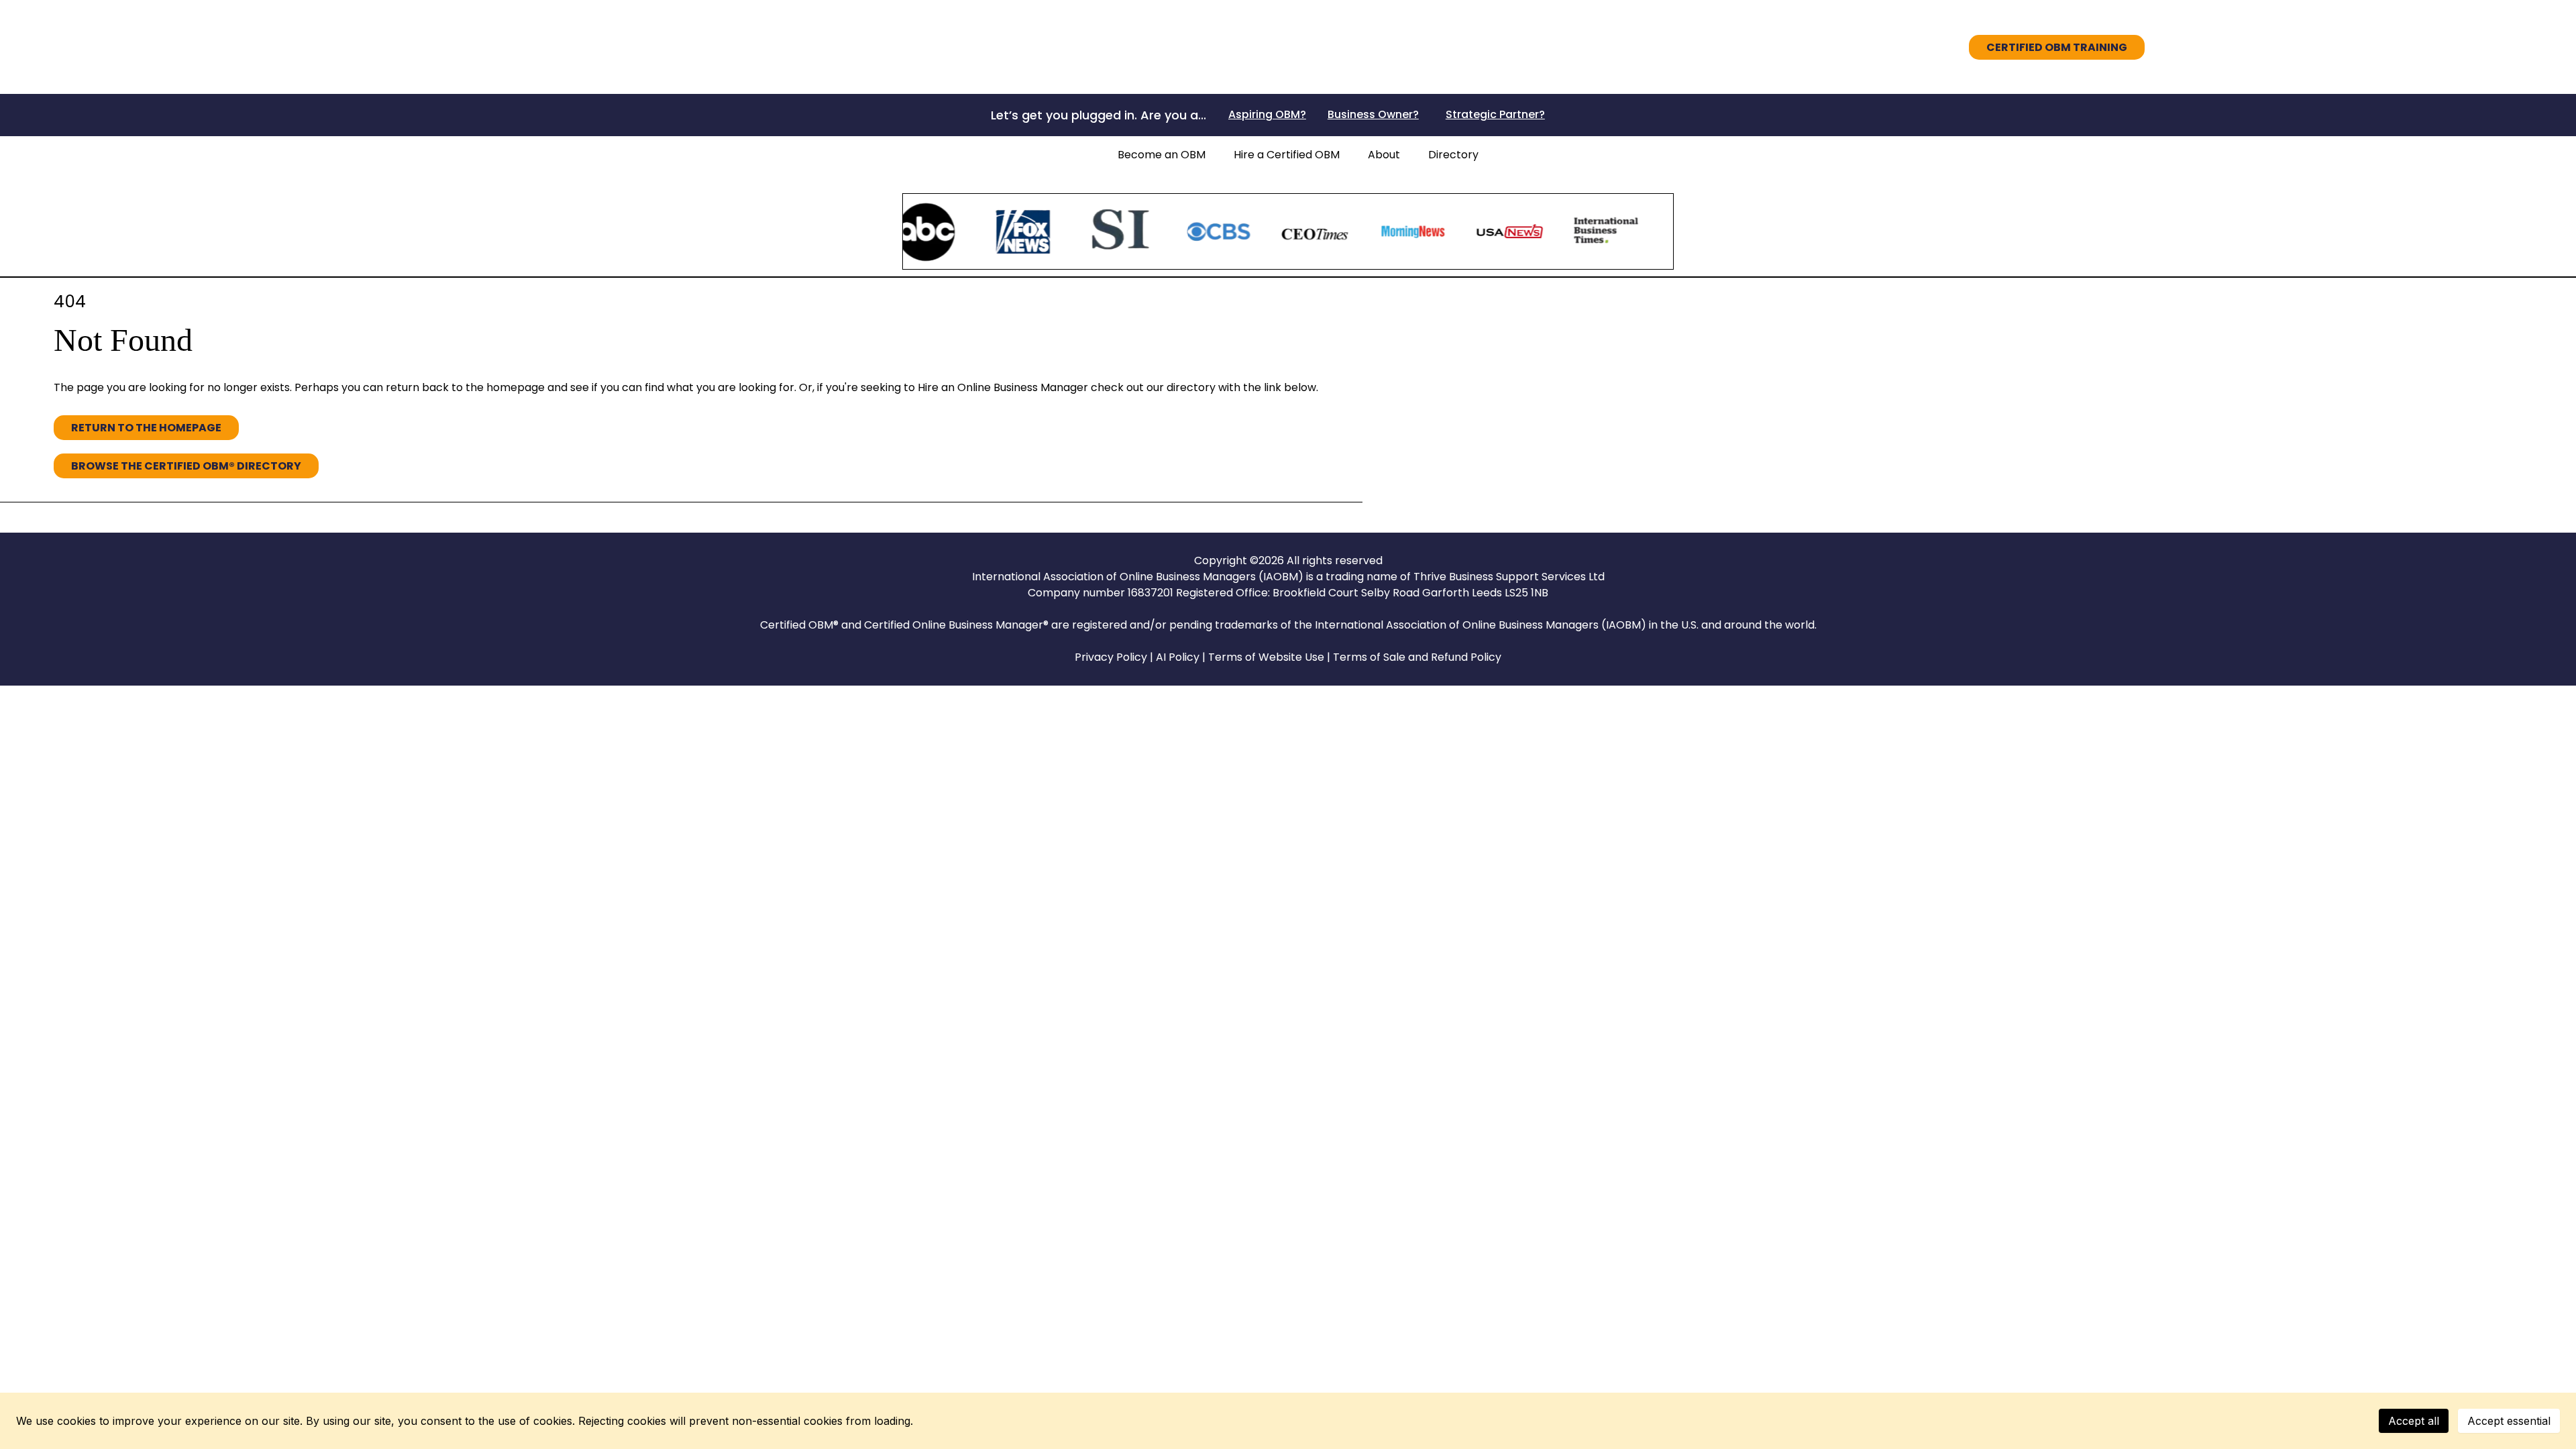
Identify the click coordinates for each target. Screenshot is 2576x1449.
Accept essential (2509, 1421)
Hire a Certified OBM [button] (1287, 155)
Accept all (2414, 1421)
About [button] (1384, 155)
